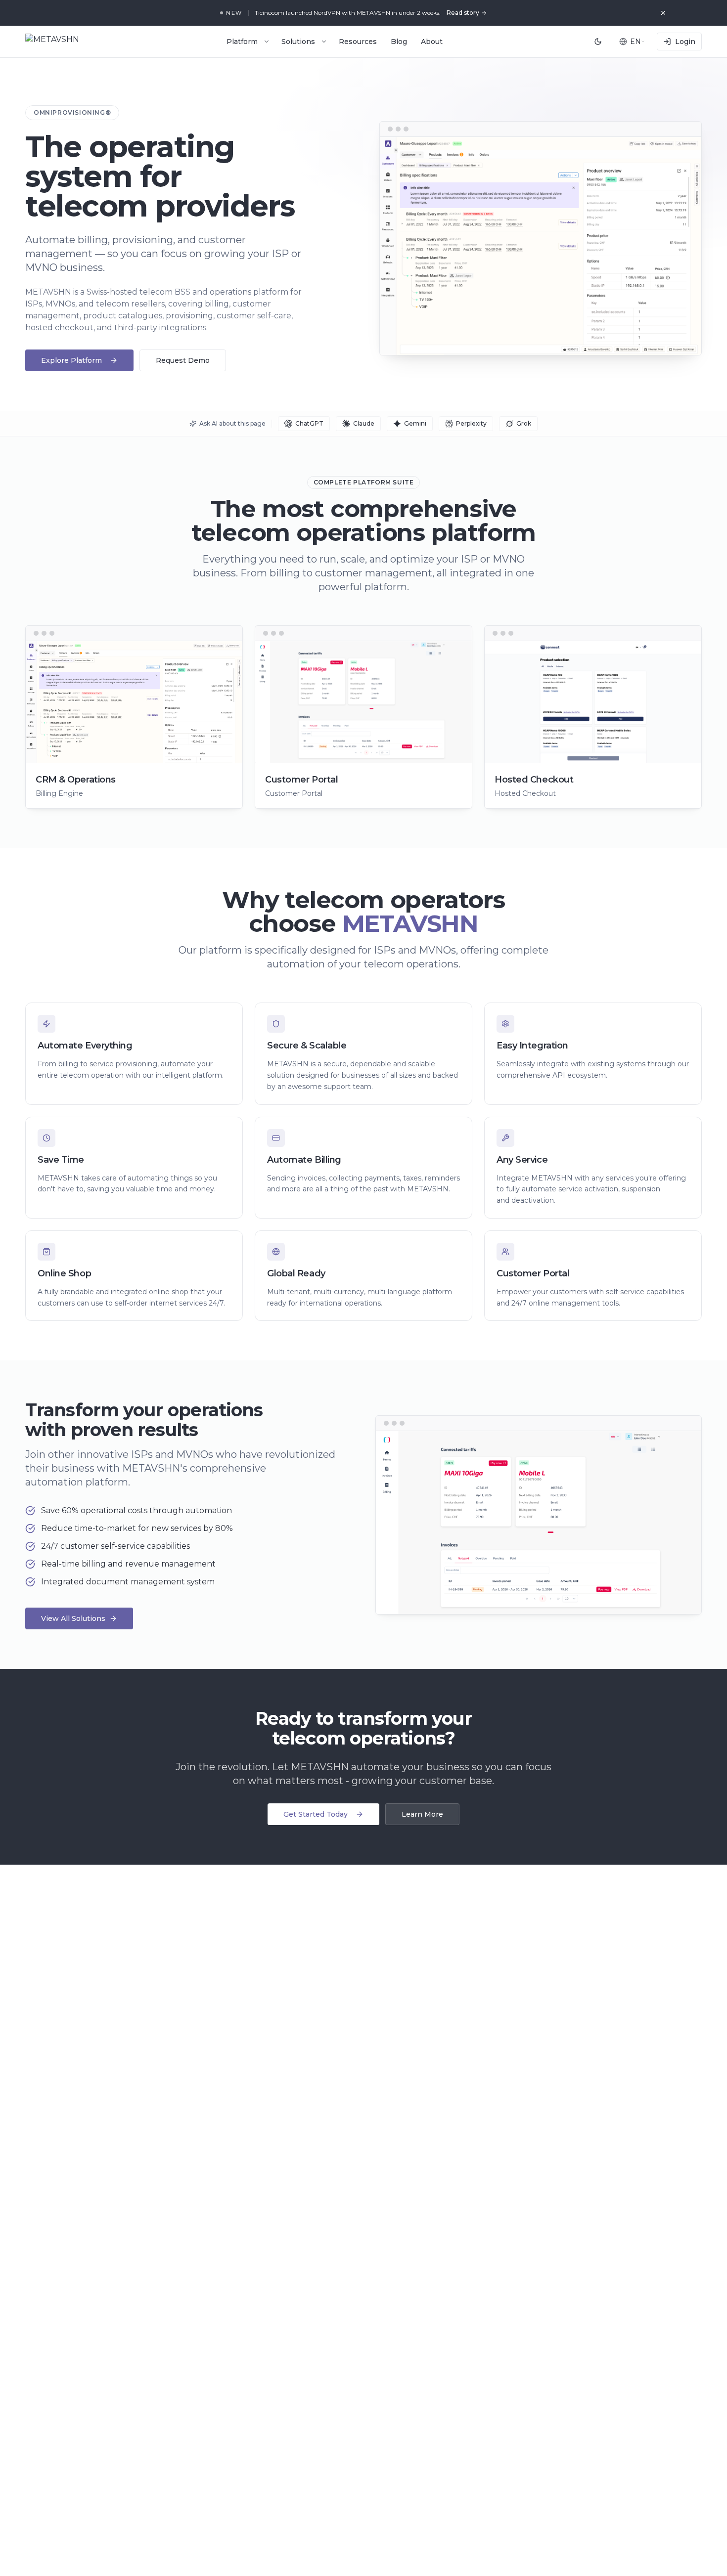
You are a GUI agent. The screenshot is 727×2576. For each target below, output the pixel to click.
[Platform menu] (267, 42)
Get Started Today (316, 1814)
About (432, 42)
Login (685, 42)
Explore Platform (71, 360)
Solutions (298, 42)
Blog (399, 42)
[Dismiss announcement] (663, 13)
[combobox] (632, 42)
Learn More (422, 1814)
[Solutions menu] (324, 42)
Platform (242, 42)
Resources (358, 42)
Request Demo (183, 360)
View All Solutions (73, 1618)
